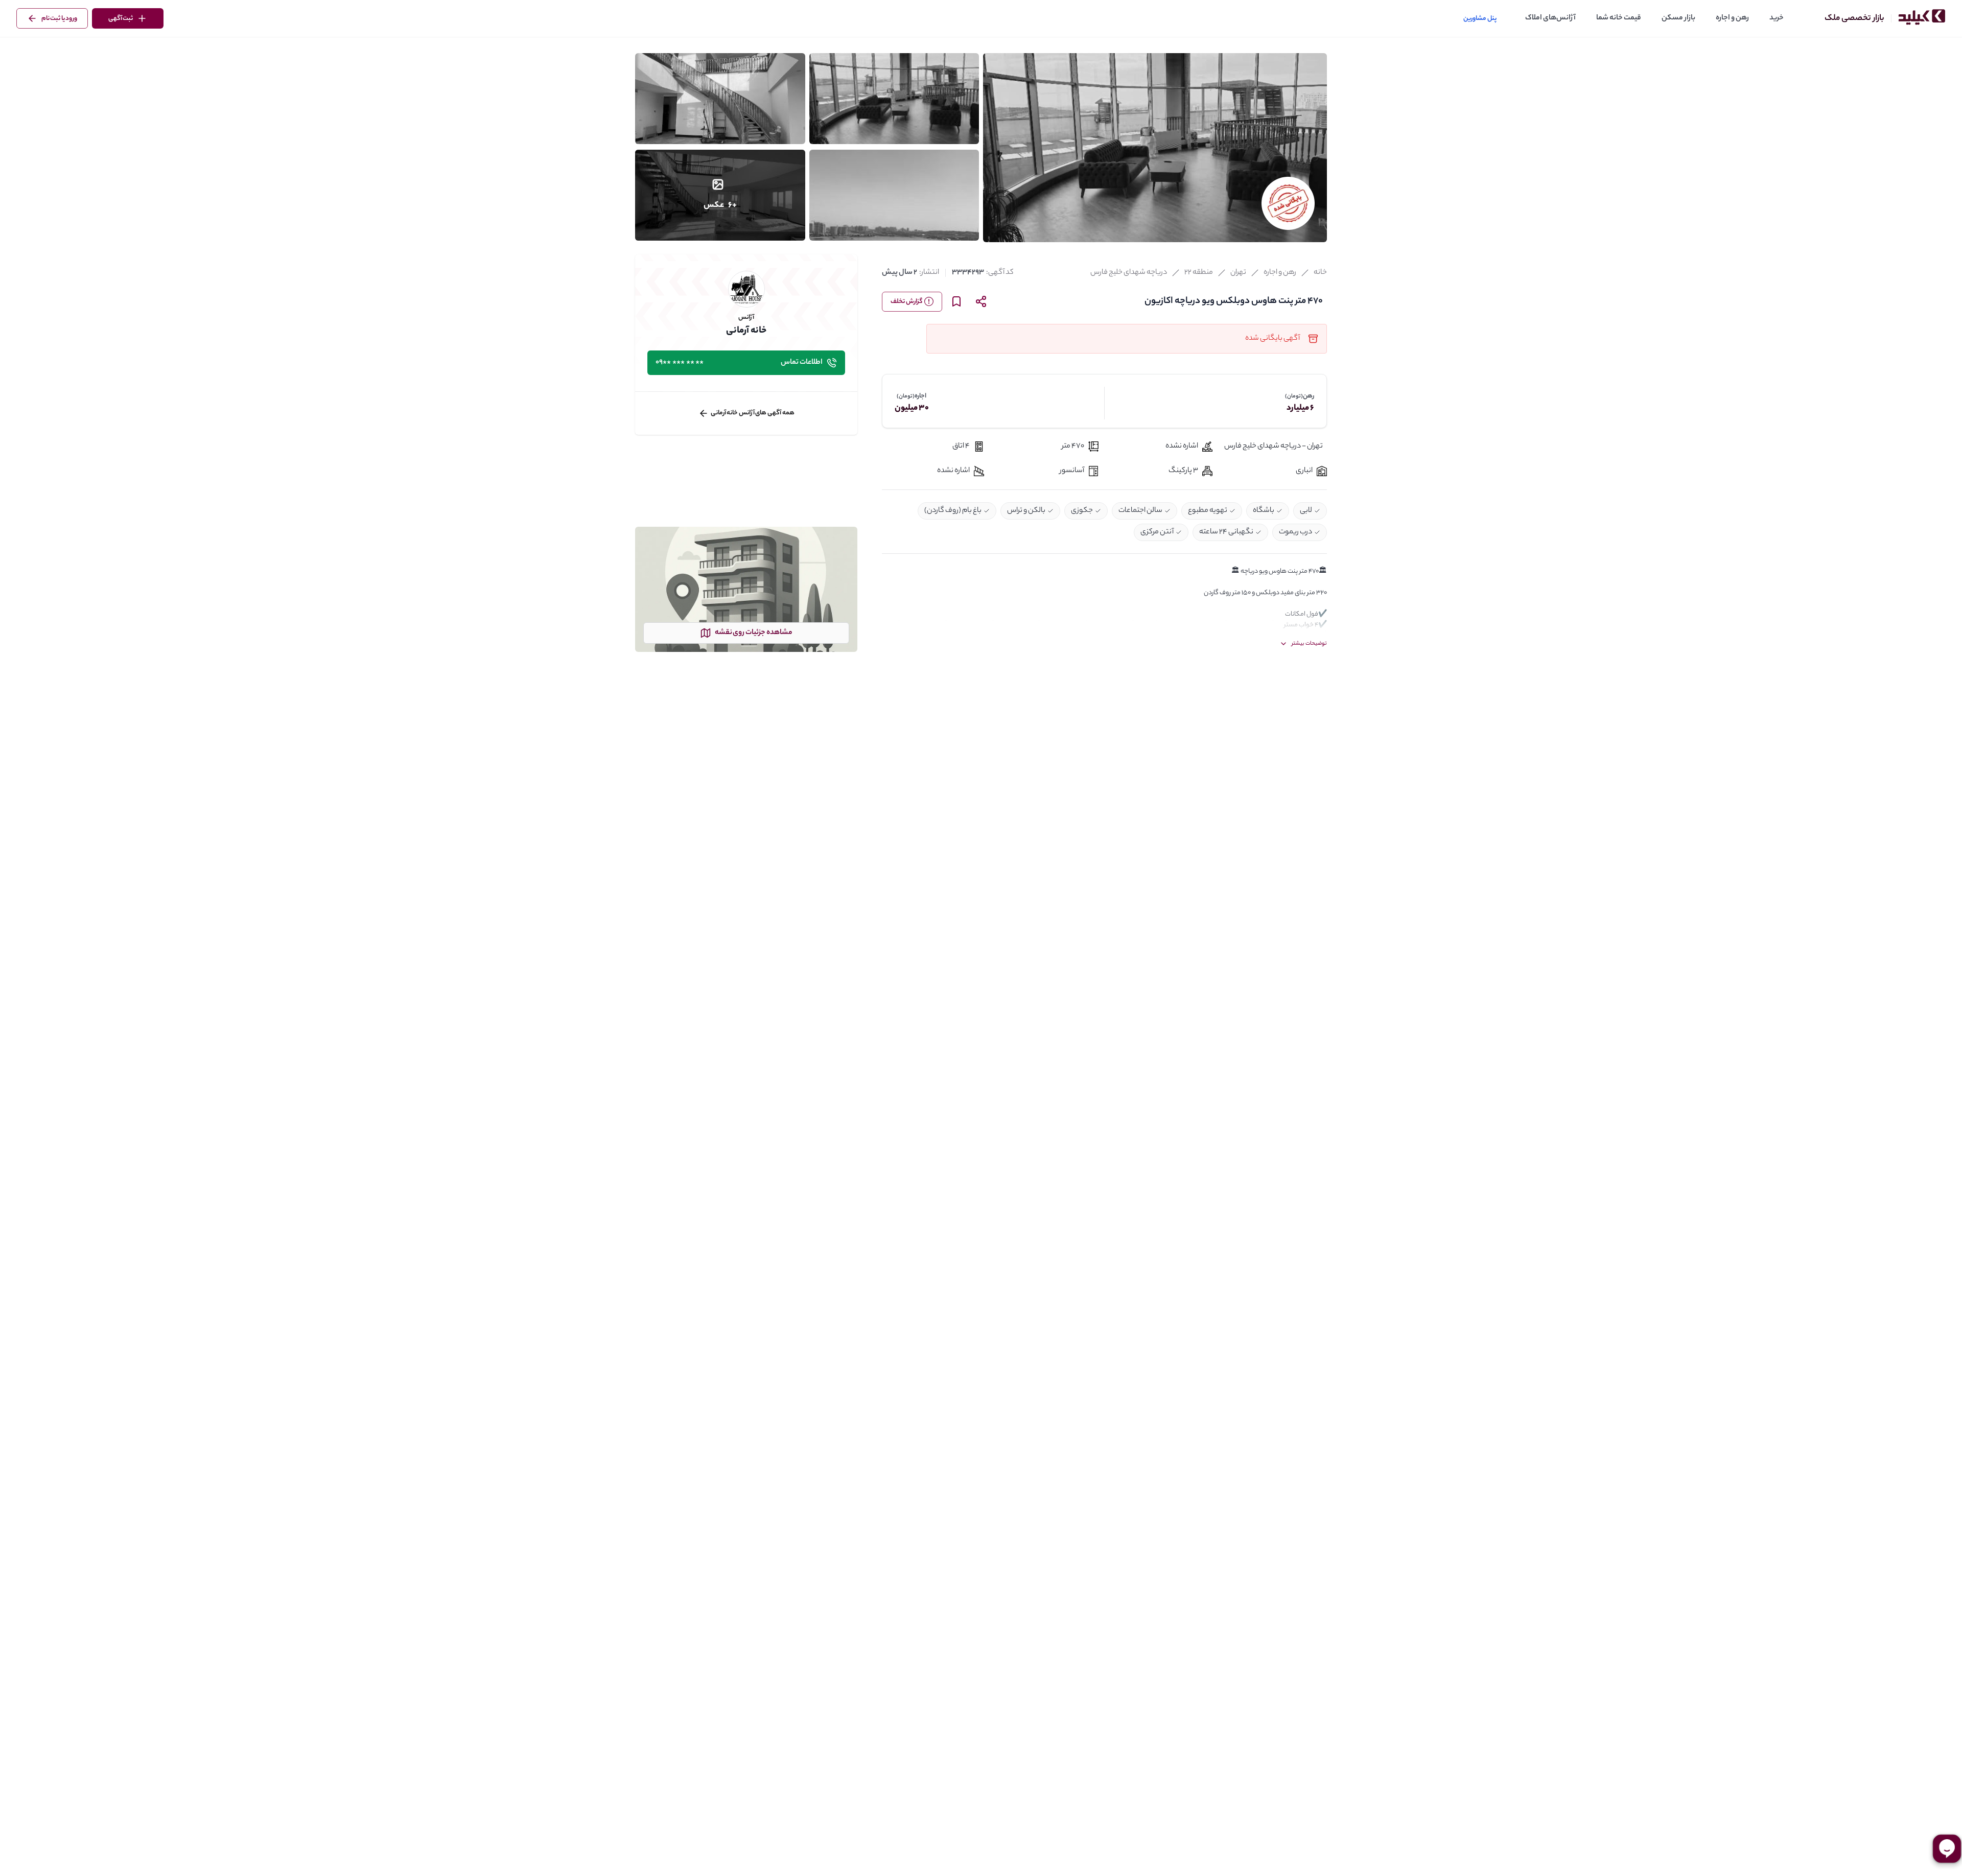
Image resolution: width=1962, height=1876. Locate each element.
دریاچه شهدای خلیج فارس (1129, 273)
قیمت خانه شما (1619, 18)
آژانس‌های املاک (1550, 18)
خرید (1777, 18)
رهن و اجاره (1732, 18)
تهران (1238, 273)
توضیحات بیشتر (1309, 644)
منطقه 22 (1199, 273)
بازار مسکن (1678, 18)
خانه (1320, 273)
